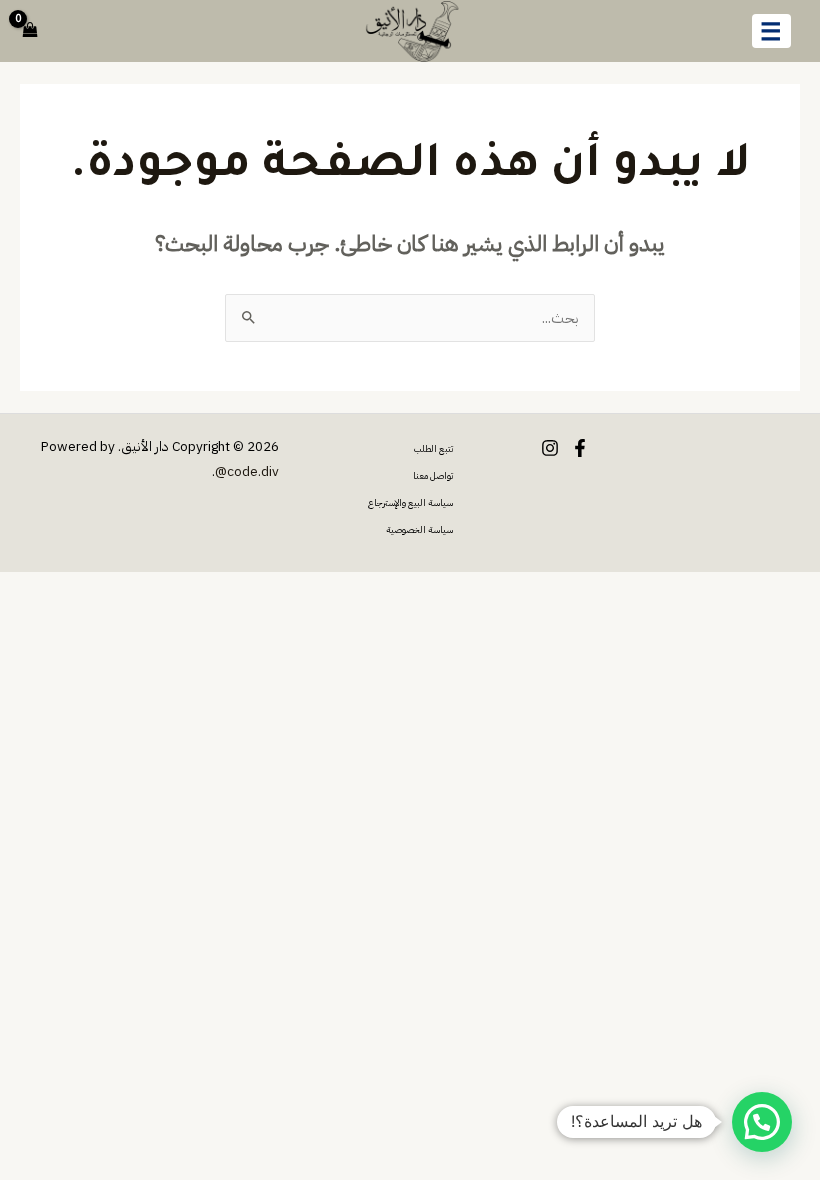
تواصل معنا (433, 476)
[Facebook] (580, 448)
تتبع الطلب (433, 449)
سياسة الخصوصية (419, 530)
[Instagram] (550, 448)
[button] (762, 1122)
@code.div (247, 471)
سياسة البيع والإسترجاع (410, 503)
